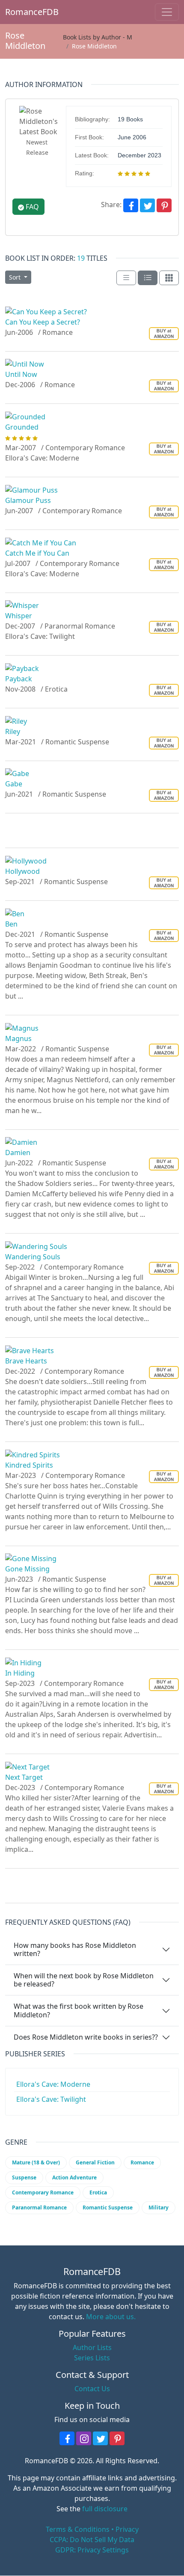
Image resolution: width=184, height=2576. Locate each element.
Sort (16, 277)
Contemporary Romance (43, 2192)
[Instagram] (84, 2438)
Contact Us (92, 2389)
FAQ (31, 207)
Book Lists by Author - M (98, 37)
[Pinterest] (164, 205)
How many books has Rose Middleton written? (75, 1949)
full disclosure (105, 2509)
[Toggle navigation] (167, 12)
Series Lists (92, 2358)
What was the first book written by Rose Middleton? (79, 2010)
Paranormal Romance (39, 2207)
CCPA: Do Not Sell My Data (92, 2540)
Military (159, 2207)
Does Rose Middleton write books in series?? (86, 2037)
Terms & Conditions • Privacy (92, 2529)
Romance (142, 2162)
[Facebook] (131, 205)
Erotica (98, 2192)
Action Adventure (74, 2177)
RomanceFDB (20, 12)
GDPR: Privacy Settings (92, 2550)
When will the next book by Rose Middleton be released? (84, 1980)
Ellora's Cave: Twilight (51, 2099)
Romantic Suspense (108, 2207)
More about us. (111, 2317)
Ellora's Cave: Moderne (53, 2084)
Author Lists (92, 2347)
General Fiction (95, 2162)
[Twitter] (147, 205)
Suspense (24, 2177)
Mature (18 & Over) (36, 2162)
